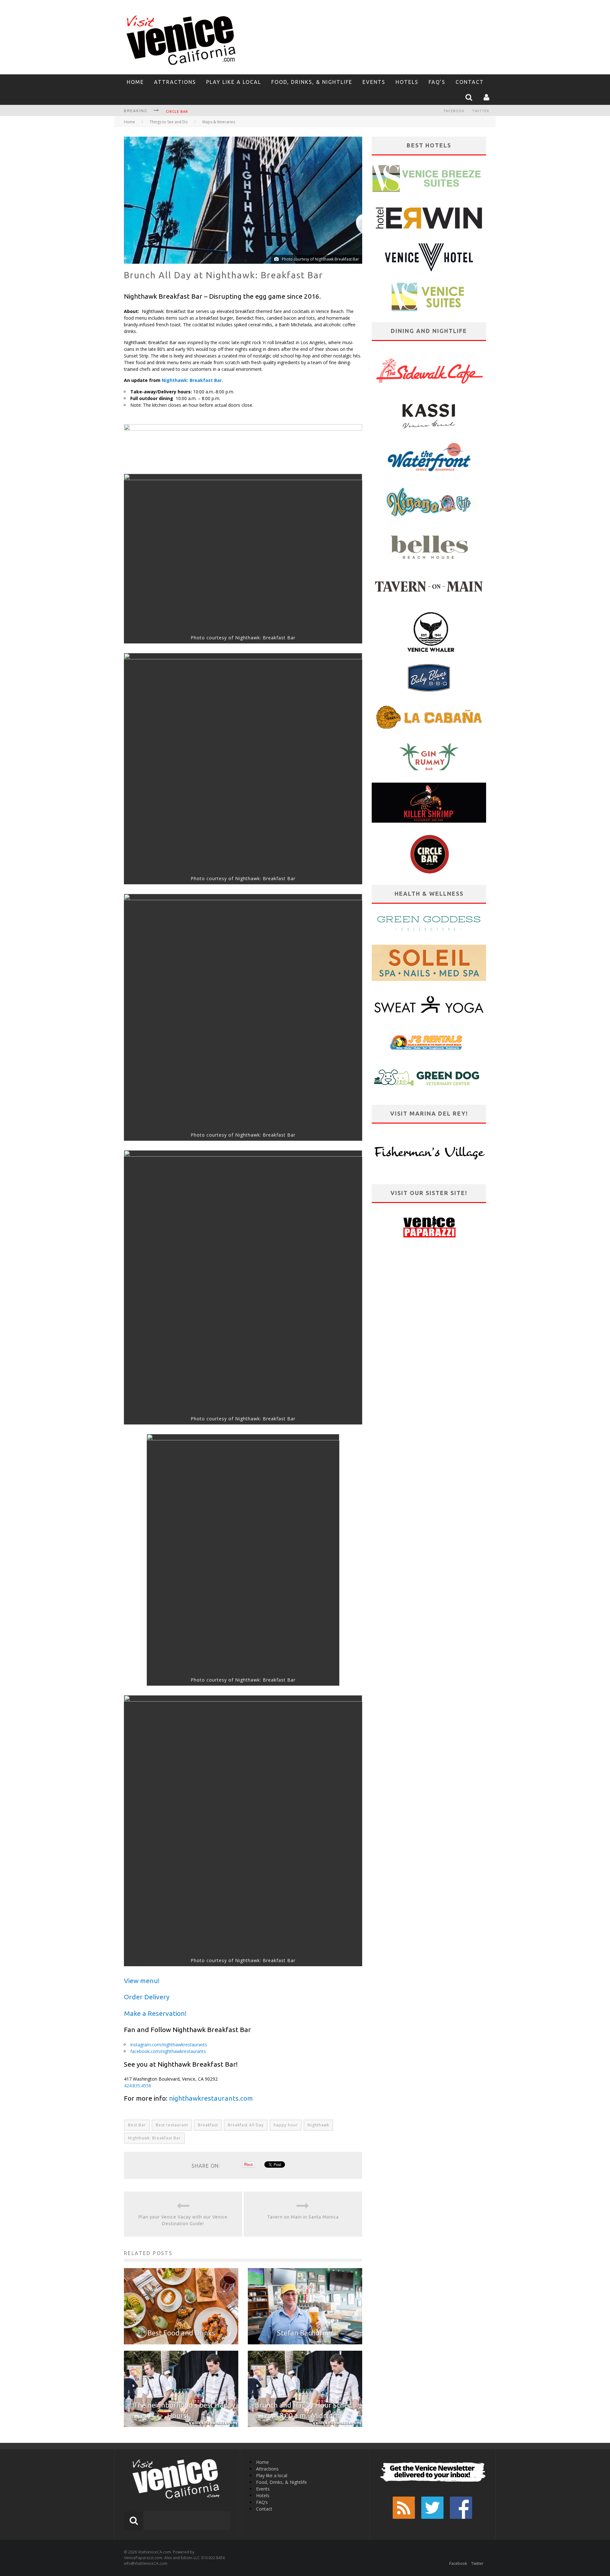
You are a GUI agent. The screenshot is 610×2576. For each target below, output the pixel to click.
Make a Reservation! (155, 2013)
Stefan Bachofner (305, 2333)
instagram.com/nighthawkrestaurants (169, 2045)
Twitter (481, 111)
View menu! (142, 1981)
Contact (470, 82)
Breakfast (208, 2125)
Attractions (175, 82)
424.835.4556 (138, 2086)
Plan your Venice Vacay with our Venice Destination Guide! (183, 2220)
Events (374, 82)
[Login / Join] (487, 97)
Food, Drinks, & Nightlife (312, 82)
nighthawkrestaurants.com (211, 2098)
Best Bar (137, 2125)
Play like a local (234, 82)
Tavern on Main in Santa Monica (303, 2217)
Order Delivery (147, 1997)
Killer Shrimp (180, 112)
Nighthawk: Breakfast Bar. (192, 380)
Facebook (454, 111)
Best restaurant (172, 2125)
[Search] (470, 97)
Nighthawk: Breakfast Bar (154, 2138)
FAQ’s (437, 82)
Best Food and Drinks (181, 2333)
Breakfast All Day (246, 2125)
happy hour (286, 2125)
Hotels (407, 82)
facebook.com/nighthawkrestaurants (168, 2051)
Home (135, 82)
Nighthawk (318, 2125)
